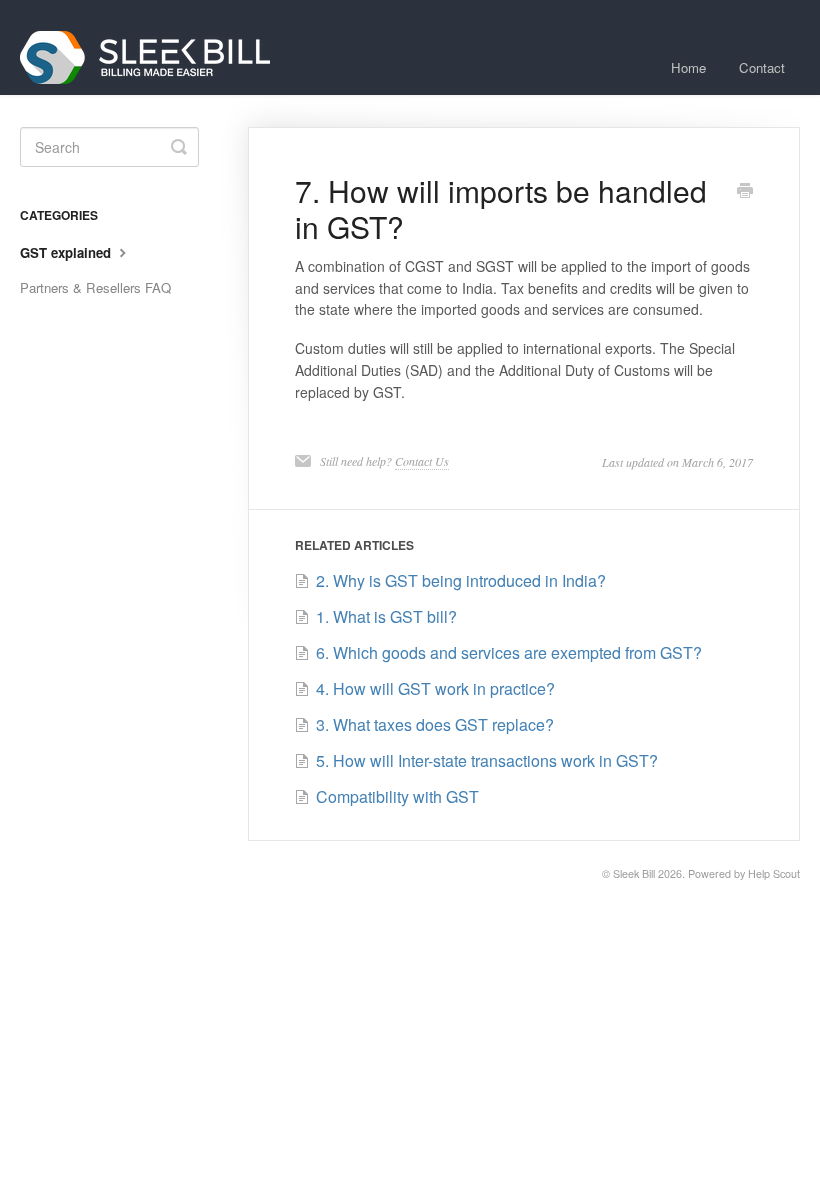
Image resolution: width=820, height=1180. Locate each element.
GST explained (67, 252)
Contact (762, 67)
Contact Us (422, 461)
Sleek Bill (634, 873)
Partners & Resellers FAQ (95, 287)
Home (688, 67)
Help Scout (774, 873)
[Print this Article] (745, 192)
